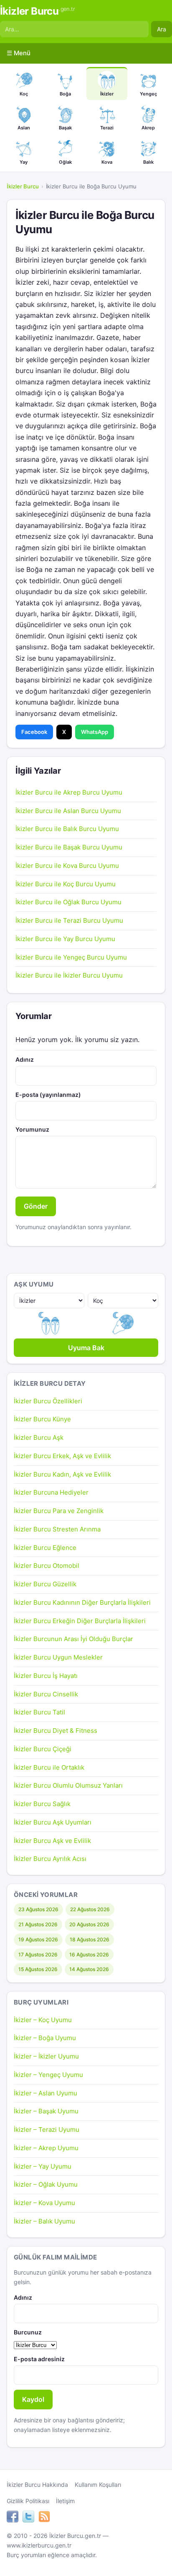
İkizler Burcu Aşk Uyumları (53, 1822)
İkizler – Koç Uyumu (43, 2020)
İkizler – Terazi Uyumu (47, 2130)
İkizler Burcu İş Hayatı (46, 1676)
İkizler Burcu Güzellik (45, 1584)
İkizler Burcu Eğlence (45, 1548)
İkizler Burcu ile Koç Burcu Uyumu (66, 884)
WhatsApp (95, 732)
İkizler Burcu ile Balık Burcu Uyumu (67, 829)
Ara (162, 29)
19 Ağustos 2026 (38, 1939)
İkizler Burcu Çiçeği (43, 1749)
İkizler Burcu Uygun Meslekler (58, 1657)
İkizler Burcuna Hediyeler (51, 1492)
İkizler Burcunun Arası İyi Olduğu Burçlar (73, 1639)
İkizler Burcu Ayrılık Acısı (50, 1859)
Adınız (25, 1059)
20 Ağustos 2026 (89, 1924)
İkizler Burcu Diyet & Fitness (56, 1731)
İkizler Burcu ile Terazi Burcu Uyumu (69, 920)
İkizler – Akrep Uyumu (46, 2148)
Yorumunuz (32, 1129)
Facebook (34, 732)
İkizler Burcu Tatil (39, 1712)
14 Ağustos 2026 (89, 1969)
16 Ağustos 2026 (89, 1955)
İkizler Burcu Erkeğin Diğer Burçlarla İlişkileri (80, 1621)
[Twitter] (28, 2518)
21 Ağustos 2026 (38, 1924)
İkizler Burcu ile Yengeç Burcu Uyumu (71, 957)
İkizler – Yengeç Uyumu (48, 2075)
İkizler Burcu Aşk (39, 1437)
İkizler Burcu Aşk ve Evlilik (52, 1841)
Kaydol (33, 2399)
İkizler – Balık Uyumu (44, 2221)
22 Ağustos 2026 (90, 1909)
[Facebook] (13, 2518)
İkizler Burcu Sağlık (42, 1804)
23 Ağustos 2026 (38, 1909)
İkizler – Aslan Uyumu (46, 2093)
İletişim (65, 2501)
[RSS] (44, 2518)
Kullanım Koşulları (98, 2485)
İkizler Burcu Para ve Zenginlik (59, 1511)
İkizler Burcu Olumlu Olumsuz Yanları (68, 1785)
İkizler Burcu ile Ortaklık (49, 1767)
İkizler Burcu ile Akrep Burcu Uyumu (69, 792)
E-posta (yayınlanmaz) (48, 1095)
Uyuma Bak (86, 1348)
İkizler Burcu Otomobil (47, 1566)
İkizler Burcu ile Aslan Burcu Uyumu (68, 811)
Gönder (36, 1206)
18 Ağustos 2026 (90, 1939)
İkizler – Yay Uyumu (43, 2166)
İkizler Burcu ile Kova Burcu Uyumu (67, 866)
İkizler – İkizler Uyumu (46, 2056)
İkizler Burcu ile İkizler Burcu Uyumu (69, 975)
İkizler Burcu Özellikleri (48, 1401)
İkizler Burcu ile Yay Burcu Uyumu (65, 939)
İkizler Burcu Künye (42, 1419)
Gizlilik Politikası (28, 2501)
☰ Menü (19, 53)
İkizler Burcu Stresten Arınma (57, 1529)
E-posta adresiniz (39, 2359)
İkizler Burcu (37, 11)
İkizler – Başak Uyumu (46, 2111)
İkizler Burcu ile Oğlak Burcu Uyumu (68, 902)
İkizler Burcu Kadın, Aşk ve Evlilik (62, 1474)
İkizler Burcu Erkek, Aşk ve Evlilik (62, 1456)
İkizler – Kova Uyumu (44, 2203)
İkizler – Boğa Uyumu (45, 2038)
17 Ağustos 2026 (38, 1955)
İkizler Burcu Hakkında (37, 2485)
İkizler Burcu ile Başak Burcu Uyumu (69, 847)
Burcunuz (28, 2332)
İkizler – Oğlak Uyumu (46, 2184)
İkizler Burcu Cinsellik (46, 1694)
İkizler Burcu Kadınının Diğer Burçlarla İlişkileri (82, 1602)
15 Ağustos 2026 (38, 1969)
